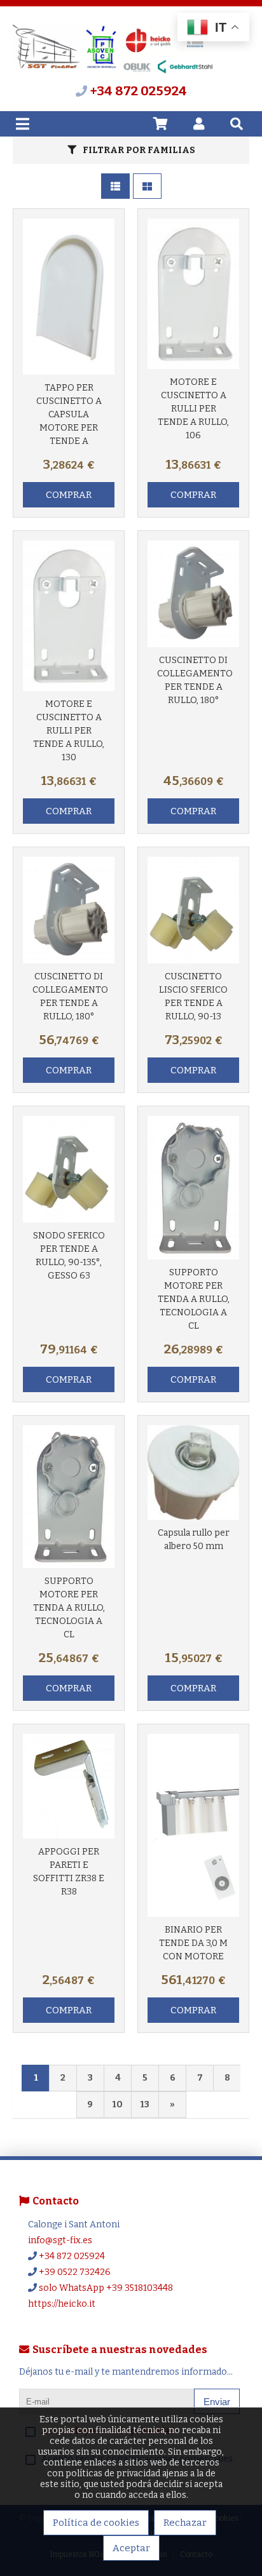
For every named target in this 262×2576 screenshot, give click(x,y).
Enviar (217, 2402)
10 (117, 2104)
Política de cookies (96, 2523)
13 (145, 2104)
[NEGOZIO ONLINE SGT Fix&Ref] (115, 77)
